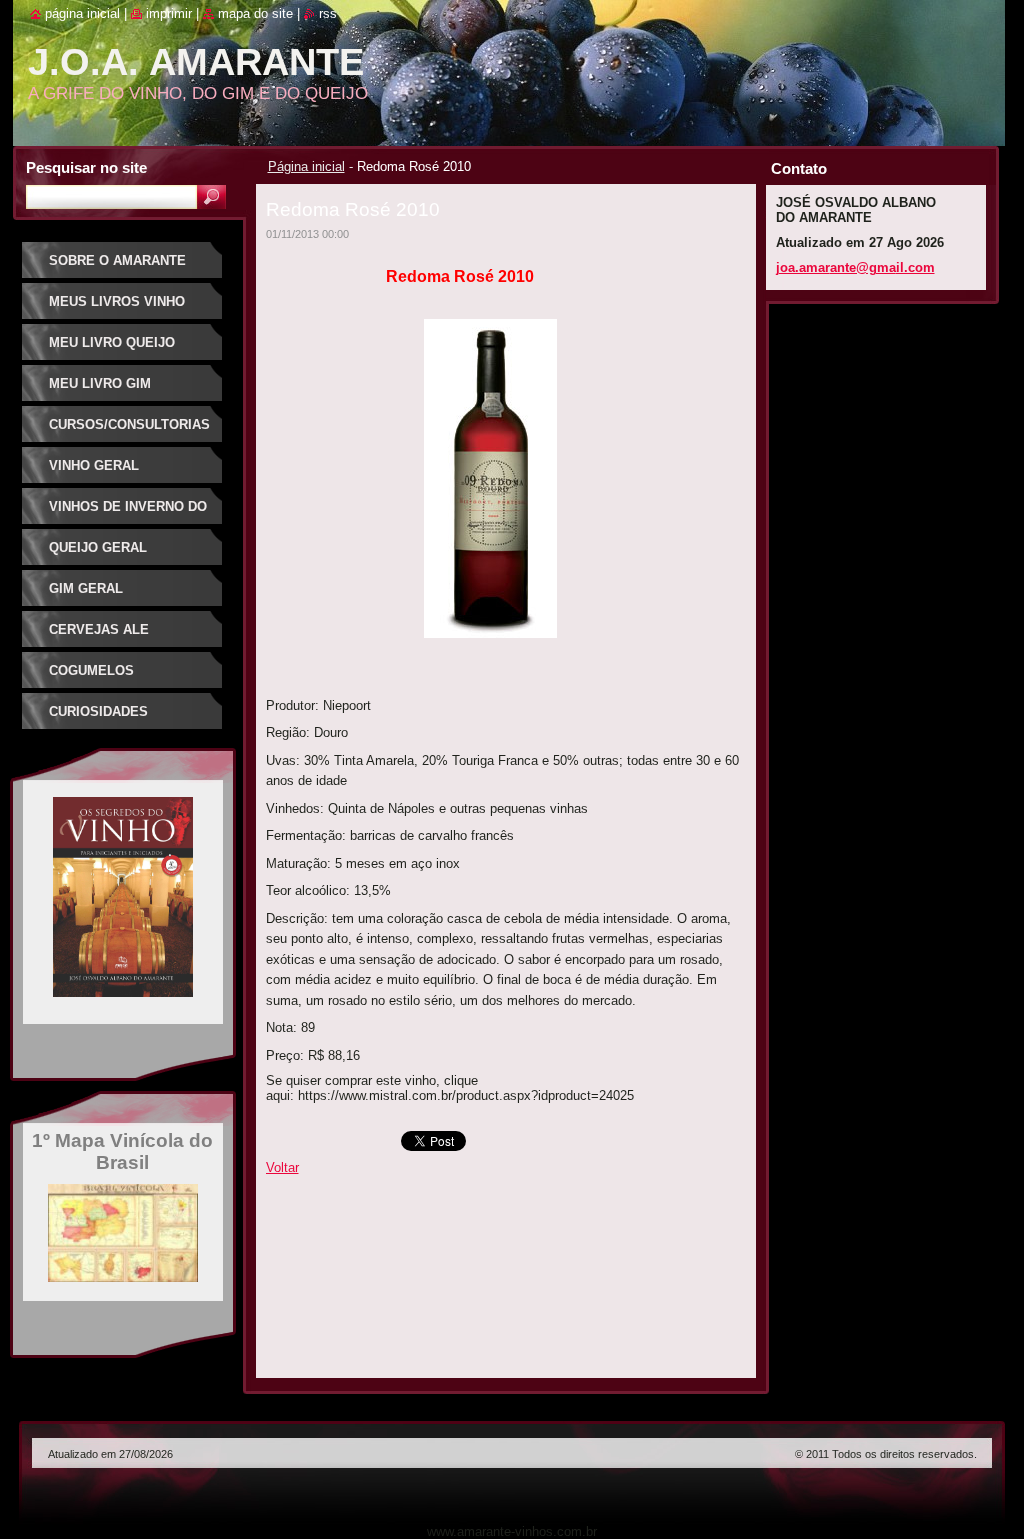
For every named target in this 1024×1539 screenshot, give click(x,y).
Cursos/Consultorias (129, 424)
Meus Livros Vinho (117, 301)
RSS (328, 13)
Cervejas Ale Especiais (99, 636)
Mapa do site (255, 13)
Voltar (282, 1167)
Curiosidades (98, 711)
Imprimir (169, 13)
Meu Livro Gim (100, 383)
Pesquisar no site (86, 167)
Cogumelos (91, 670)
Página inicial (306, 166)
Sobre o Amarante (117, 260)
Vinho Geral (94, 465)
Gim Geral (86, 588)
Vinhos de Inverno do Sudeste (128, 513)
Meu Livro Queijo (112, 342)
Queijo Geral (98, 547)
